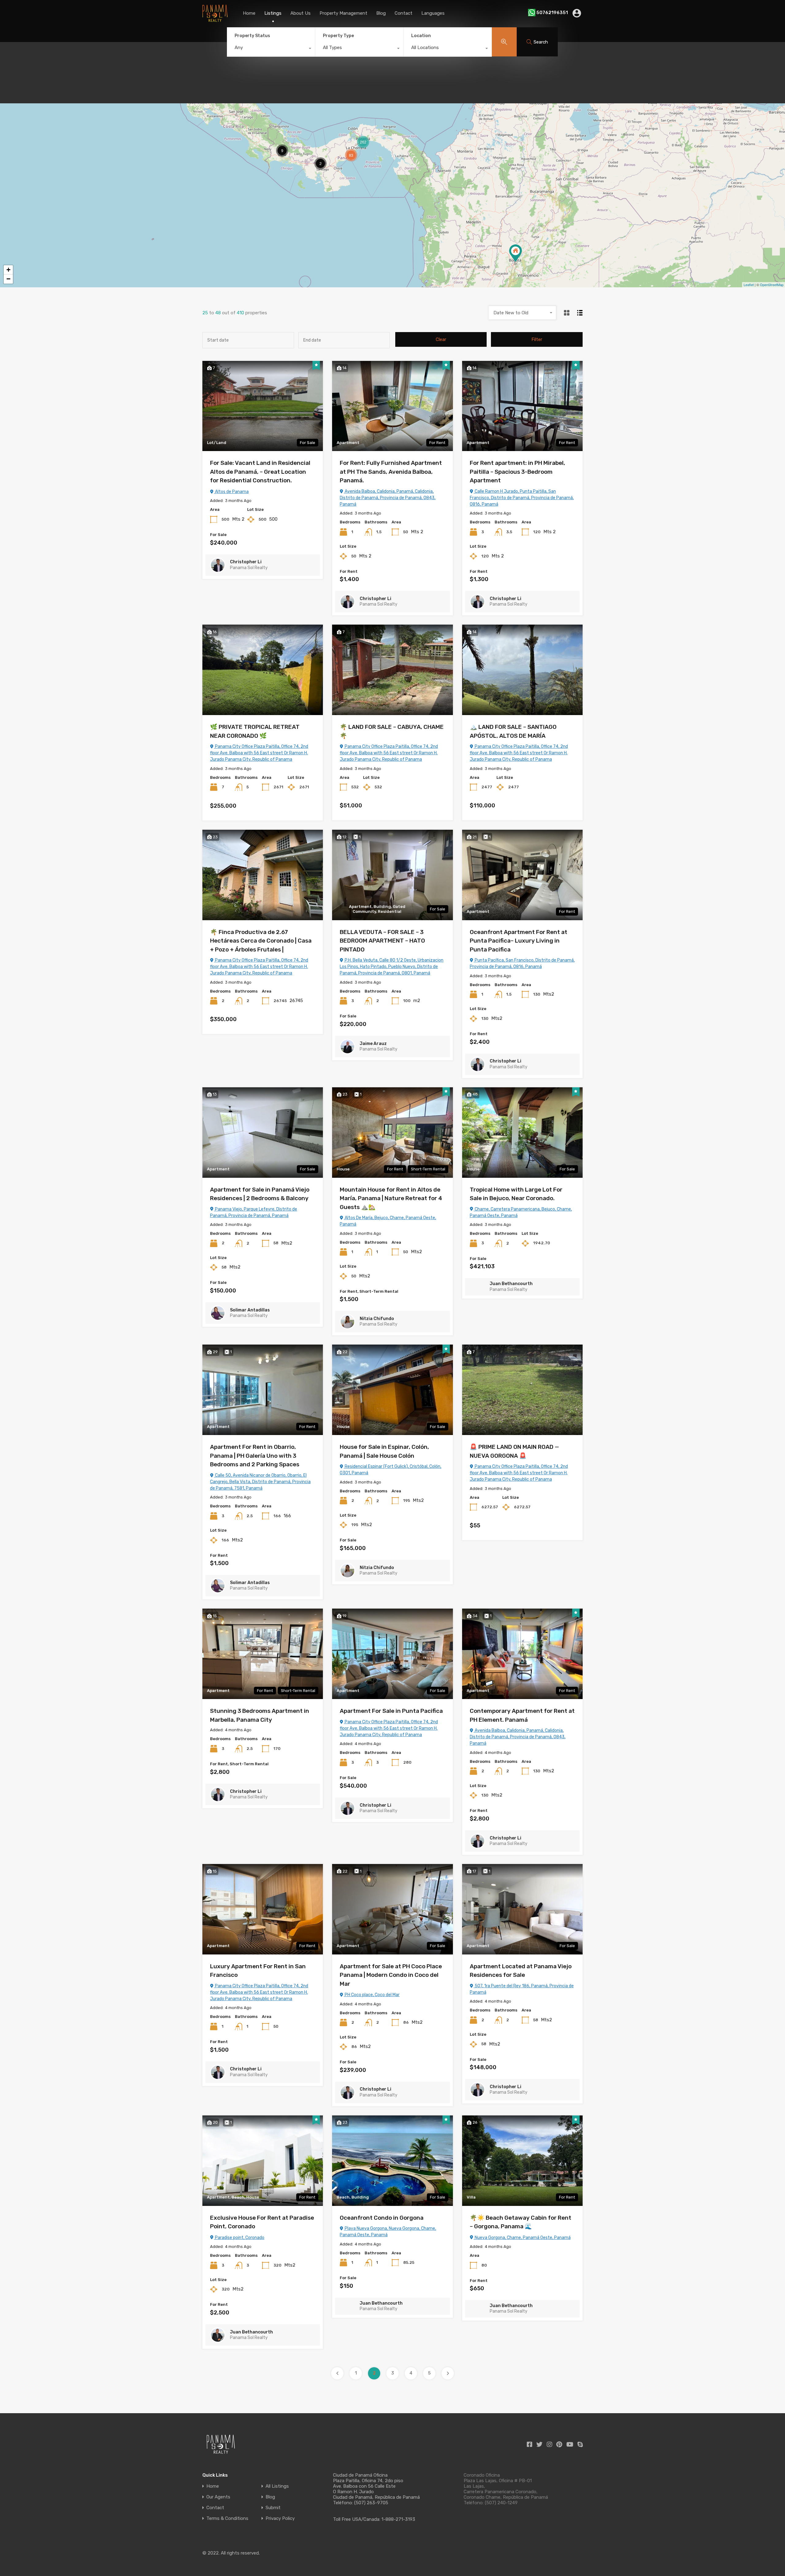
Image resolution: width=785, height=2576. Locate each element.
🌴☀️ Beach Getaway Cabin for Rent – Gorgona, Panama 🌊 (521, 2222)
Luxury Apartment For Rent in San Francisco (258, 1971)
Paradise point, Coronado (239, 2238)
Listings (273, 13)
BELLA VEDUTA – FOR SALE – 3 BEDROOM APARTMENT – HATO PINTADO (382, 941)
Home (249, 13)
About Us (301, 13)
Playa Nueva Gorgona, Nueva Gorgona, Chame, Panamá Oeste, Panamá (388, 2232)
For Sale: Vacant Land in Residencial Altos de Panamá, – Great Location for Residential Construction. (260, 472)
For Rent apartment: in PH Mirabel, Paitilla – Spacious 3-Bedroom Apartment (517, 472)
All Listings (277, 2486)
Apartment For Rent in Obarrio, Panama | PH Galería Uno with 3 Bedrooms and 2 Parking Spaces (255, 1456)
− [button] (8, 279)
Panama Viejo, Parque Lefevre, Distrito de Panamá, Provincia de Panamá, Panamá (254, 1212)
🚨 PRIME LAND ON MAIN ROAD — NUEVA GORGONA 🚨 (514, 1451)
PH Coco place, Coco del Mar (372, 1995)
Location (421, 36)
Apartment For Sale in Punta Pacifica (391, 1711)
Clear (441, 339)
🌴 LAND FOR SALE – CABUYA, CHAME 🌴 (392, 731)
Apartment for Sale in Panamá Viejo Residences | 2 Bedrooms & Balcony (260, 1194)
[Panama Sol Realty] (215, 19)
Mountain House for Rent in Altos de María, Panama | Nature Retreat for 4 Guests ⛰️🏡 (391, 1198)
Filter (537, 339)
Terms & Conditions (227, 2519)
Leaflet (749, 285)
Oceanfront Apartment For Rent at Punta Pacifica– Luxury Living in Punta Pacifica (519, 941)
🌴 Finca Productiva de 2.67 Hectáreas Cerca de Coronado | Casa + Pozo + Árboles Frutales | (261, 941)
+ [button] (8, 270)
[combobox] (271, 49)
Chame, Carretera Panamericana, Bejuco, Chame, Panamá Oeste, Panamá (521, 1212)
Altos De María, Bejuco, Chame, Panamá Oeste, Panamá (388, 1221)
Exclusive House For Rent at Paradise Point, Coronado (262, 2222)
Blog (381, 13)
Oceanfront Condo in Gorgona (382, 2218)
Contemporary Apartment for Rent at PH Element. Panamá (522, 1715)
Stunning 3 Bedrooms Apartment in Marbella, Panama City (260, 1715)
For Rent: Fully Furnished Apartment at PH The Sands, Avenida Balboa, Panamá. (391, 472)
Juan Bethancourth (511, 1284)
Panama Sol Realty (249, 568)
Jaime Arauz (373, 1044)
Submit (273, 2508)
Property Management (343, 13)
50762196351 (552, 13)
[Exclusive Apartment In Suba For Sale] (515, 253)
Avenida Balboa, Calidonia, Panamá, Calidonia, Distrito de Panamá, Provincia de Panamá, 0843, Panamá (388, 498)
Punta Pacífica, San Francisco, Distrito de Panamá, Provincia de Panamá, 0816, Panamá (522, 963)
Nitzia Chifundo (377, 1319)
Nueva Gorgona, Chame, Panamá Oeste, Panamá (522, 2238)
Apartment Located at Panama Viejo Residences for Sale (521, 1971)
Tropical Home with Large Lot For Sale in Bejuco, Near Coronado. (516, 1194)
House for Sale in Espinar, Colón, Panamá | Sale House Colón (384, 1451)
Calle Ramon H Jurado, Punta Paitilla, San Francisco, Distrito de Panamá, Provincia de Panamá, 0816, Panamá (522, 498)
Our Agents (218, 2497)
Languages (433, 13)
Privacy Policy (280, 2519)
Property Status (252, 36)
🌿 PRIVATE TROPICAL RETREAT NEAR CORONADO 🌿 (255, 731)
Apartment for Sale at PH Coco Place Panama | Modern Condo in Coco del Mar (391, 1975)
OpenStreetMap (772, 285)
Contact (404, 13)
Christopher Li (246, 562)
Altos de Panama (231, 492)
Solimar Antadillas (250, 1310)
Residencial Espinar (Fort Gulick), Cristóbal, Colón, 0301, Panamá (391, 1470)
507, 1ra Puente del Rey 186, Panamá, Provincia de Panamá (522, 1989)
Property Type (338, 36)
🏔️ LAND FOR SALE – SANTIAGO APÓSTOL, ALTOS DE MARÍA (513, 731)
